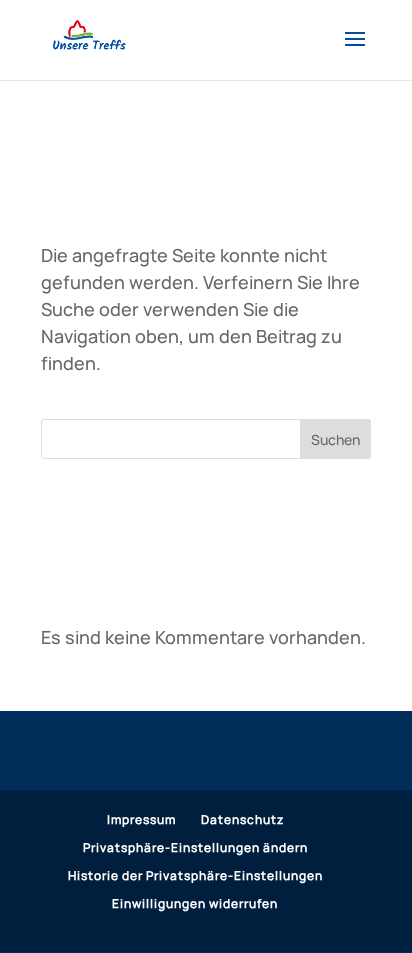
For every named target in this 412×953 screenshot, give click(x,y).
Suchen (335, 439)
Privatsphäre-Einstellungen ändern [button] (195, 847)
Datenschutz (242, 819)
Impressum (141, 819)
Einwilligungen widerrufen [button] (195, 903)
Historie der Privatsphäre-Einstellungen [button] (195, 875)
